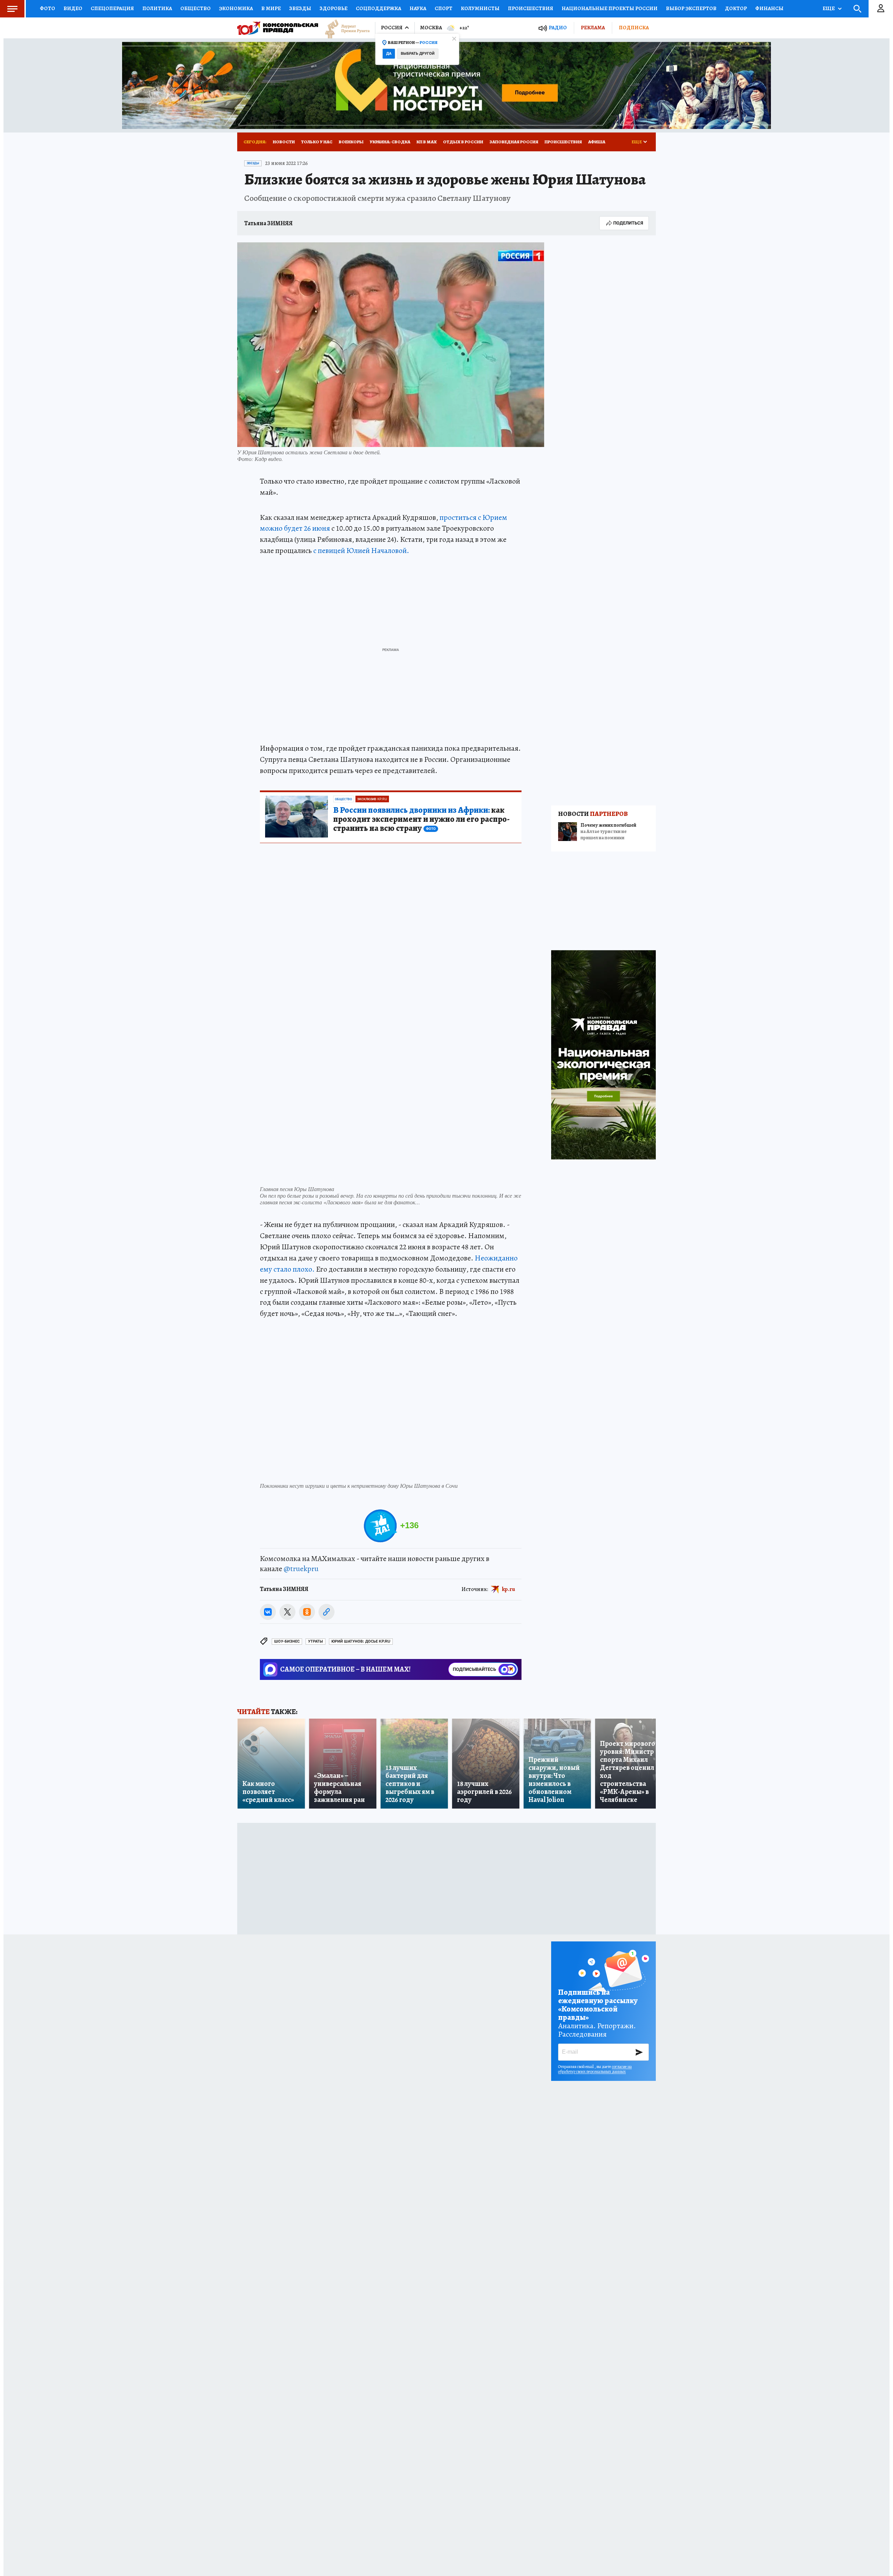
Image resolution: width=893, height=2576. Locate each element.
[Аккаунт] (881, 9)
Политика (157, 8)
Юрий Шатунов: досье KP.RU (361, 1641)
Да (389, 54)
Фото (47, 8)
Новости (284, 142)
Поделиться (628, 223)
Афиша (597, 142)
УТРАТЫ (316, 1641)
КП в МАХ (427, 142)
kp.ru (509, 1589)
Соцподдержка (378, 8)
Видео (73, 8)
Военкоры (351, 142)
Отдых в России (463, 142)
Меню (12, 9)
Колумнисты (480, 8)
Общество (196, 8)
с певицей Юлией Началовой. (361, 551)
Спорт (444, 8)
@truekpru (301, 1569)
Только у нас (317, 142)
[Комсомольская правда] (278, 28)
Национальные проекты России (610, 8)
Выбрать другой (418, 54)
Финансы (769, 8)
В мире (271, 8)
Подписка (634, 28)
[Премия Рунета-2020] (344, 28)
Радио (558, 28)
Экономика (236, 8)
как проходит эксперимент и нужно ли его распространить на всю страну (421, 819)
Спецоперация (112, 8)
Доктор (736, 8)
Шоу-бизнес (287, 1641)
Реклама (593, 28)
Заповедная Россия (514, 142)
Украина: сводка (390, 142)
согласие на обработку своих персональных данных (595, 2069)
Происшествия (531, 8)
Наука (418, 8)
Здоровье (333, 8)
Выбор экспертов (691, 8)
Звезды (300, 8)
